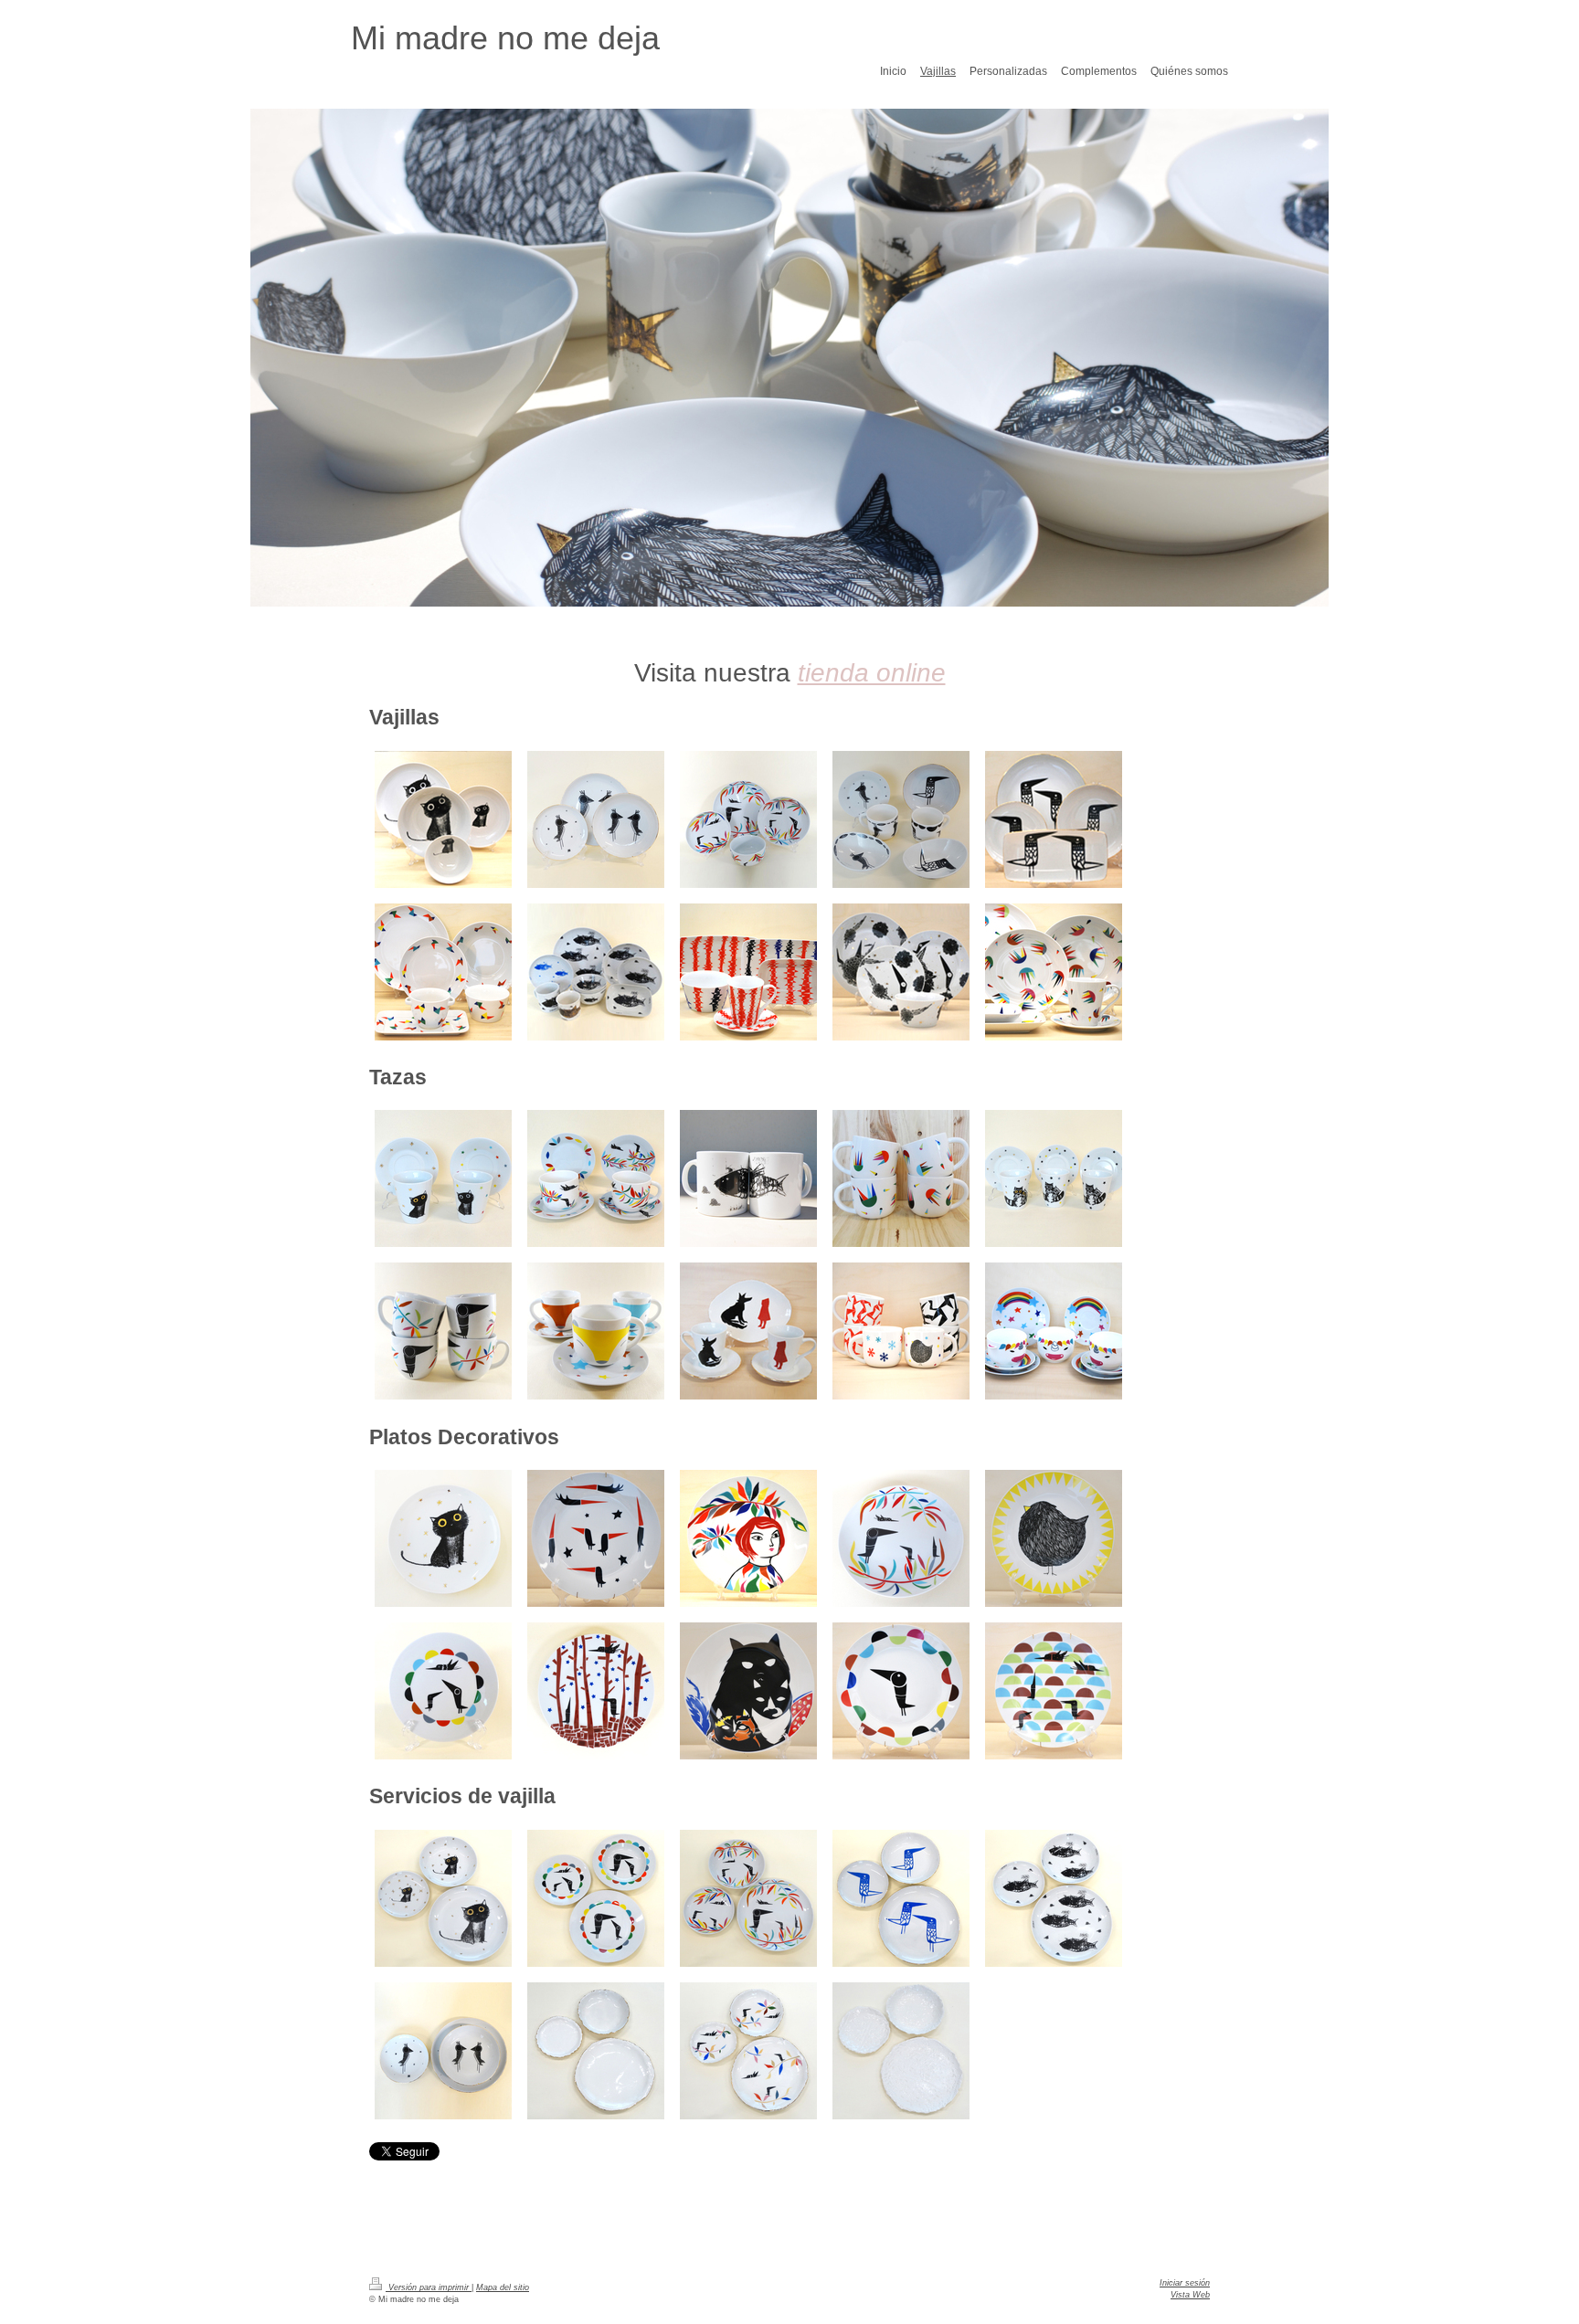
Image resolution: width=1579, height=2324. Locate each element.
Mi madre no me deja (505, 38)
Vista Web (1190, 2295)
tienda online (872, 673)
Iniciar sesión (1185, 2283)
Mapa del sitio (503, 2287)
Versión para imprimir (429, 2287)
